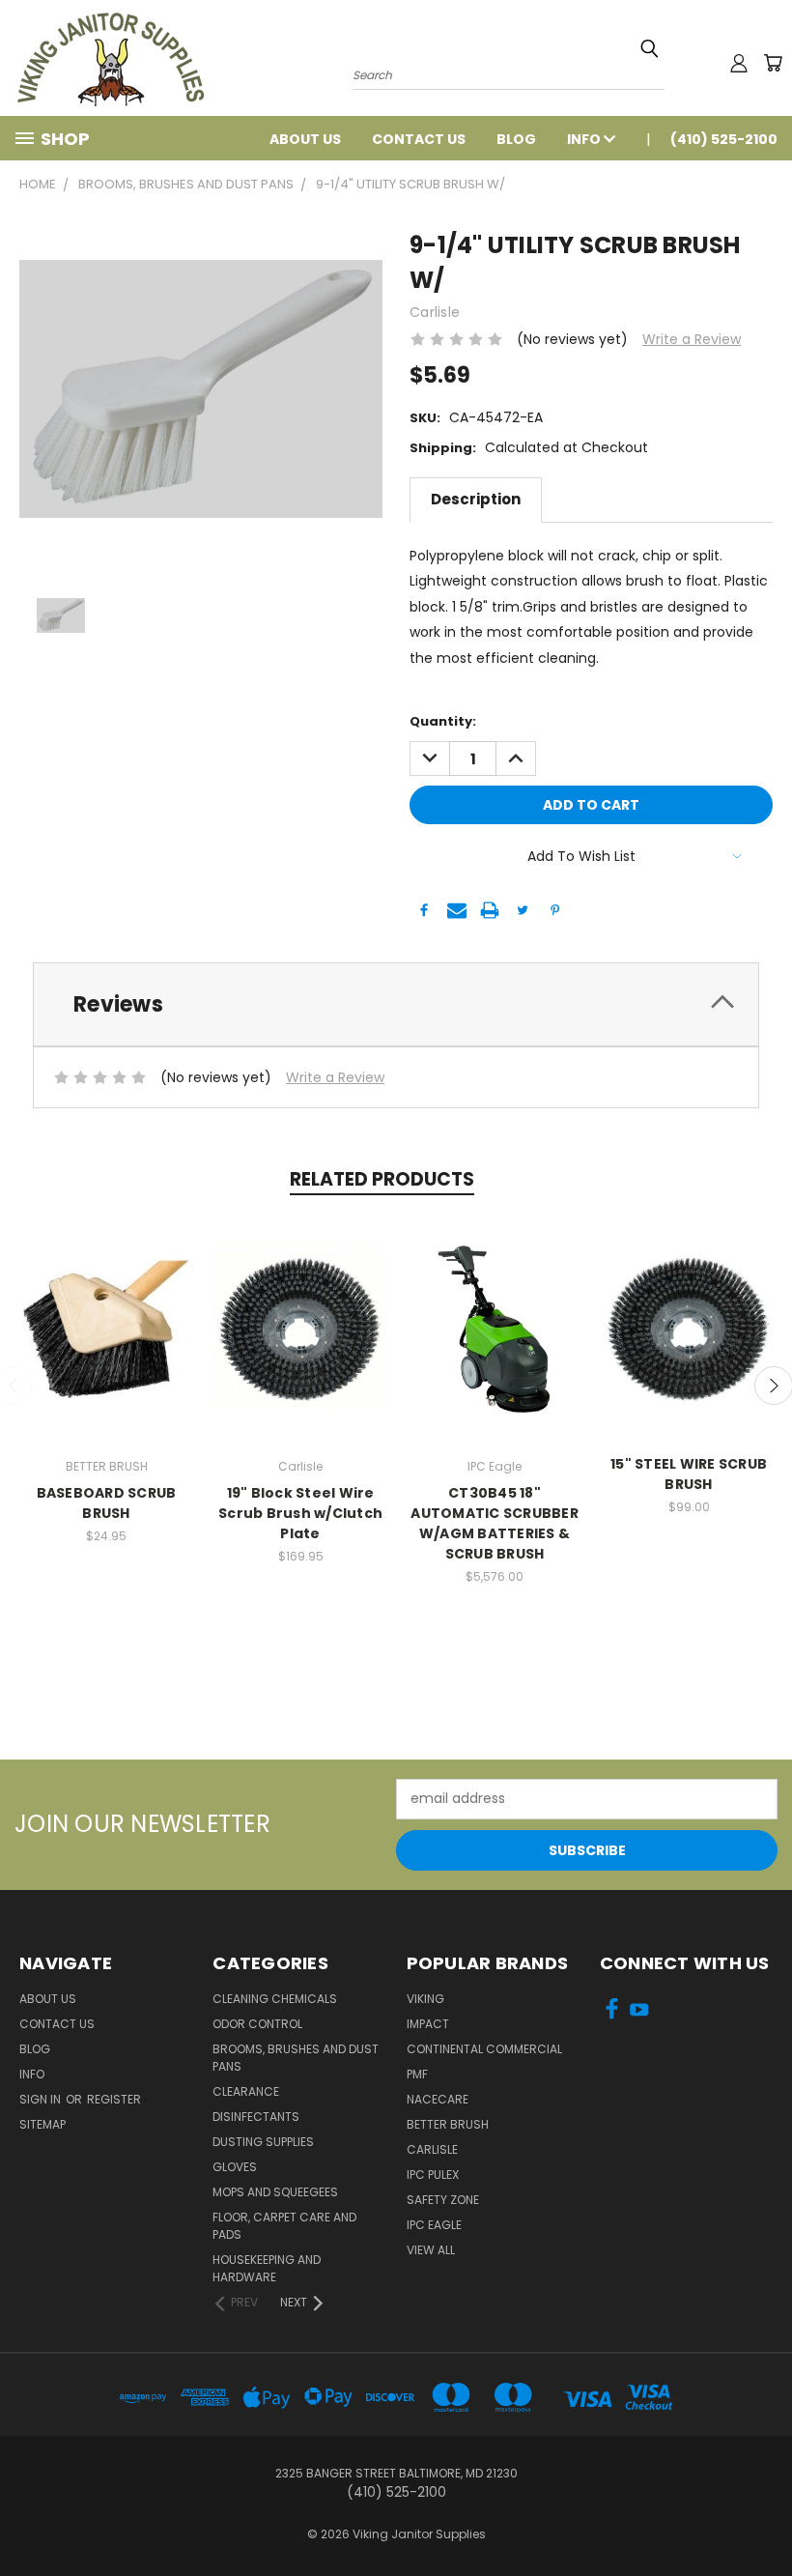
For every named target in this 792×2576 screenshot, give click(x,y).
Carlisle (432, 2149)
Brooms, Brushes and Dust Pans (296, 2058)
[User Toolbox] (739, 63)
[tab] (396, 1004)
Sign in (42, 2099)
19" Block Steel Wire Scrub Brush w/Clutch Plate (300, 1513)
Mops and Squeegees (275, 2192)
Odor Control (257, 2024)
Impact (428, 2024)
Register (114, 2099)
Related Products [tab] (382, 1179)
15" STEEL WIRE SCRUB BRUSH (689, 1474)
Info (585, 139)
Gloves (235, 2167)
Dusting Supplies (263, 2142)
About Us (305, 139)
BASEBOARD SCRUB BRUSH (107, 1503)
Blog (516, 139)
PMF (417, 2074)
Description (476, 499)
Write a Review (692, 339)
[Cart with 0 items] (773, 63)
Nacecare (438, 2099)
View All (431, 2250)
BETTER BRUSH (448, 2124)
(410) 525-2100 (724, 139)
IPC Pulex (433, 2175)
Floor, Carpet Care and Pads (284, 2226)
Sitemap (42, 2124)
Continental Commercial (484, 2049)
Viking (425, 1999)
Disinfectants (256, 2117)
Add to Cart (495, 1326)
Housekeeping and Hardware (267, 2268)
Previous (763, 2516)
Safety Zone (443, 2200)
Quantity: (443, 721)
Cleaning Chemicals (275, 1999)
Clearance (246, 2091)
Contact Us (419, 139)
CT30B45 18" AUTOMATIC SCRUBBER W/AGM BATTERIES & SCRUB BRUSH (495, 1523)
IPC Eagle (434, 2225)
